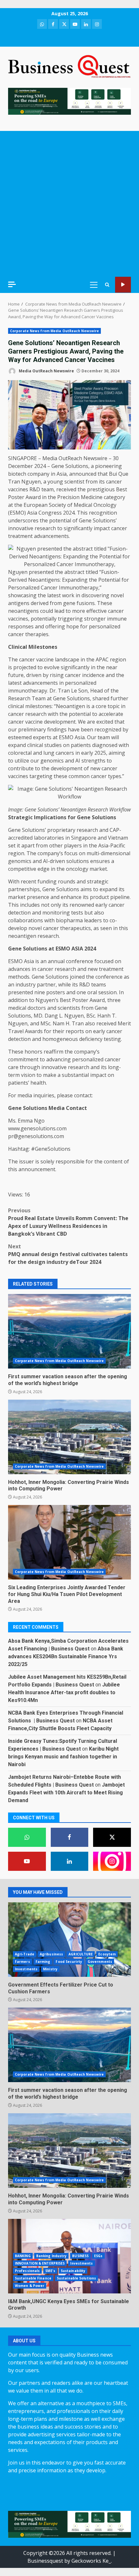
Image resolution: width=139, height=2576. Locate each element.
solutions (78, 861)
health (38, 1083)
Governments (100, 1962)
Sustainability (73, 2271)
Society (57, 505)
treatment (20, 536)
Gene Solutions (70, 466)
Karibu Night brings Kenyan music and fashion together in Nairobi (63, 1757)
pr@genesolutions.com (36, 1136)
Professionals (27, 2271)
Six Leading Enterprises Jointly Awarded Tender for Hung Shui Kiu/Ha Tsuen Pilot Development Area (69, 1542)
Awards (34, 1031)
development (60, 722)
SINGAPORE (22, 458)
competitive (22, 869)
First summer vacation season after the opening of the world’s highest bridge (69, 1331)
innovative (21, 528)
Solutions (78, 698)
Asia (62, 474)
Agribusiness (51, 1954)
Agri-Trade (25, 1954)
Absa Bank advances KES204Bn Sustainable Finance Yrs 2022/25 (66, 1656)
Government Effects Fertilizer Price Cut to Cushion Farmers (69, 1940)
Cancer (49, 588)
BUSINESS (80, 2256)
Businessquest (45, 2561)
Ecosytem (107, 1954)
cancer (114, 482)
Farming (43, 1962)
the (82, 489)
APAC (102, 659)
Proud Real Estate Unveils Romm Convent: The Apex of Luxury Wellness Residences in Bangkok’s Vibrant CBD (68, 1222)
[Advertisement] (69, 204)
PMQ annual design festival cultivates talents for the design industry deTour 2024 (68, 1254)
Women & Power (30, 2286)
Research (19, 698)
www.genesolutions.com (37, 1128)
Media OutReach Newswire (46, 371)
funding (47, 881)
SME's (50, 2271)
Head (96, 691)
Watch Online (123, 285)
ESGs (98, 2256)
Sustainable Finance (33, 2278)
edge (43, 869)
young (55, 482)
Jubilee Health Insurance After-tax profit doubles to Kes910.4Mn (64, 1692)
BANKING (23, 2256)
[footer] (69, 101)
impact (102, 528)
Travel (16, 1031)
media (25, 1095)
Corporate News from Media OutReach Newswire (54, 331)
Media (57, 1108)
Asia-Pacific (112, 845)
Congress (50, 513)
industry (26, 985)
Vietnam (118, 838)
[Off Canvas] (12, 284)
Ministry (50, 1969)
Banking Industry (52, 2256)
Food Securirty (69, 1962)
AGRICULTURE (81, 1954)
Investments (26, 1969)
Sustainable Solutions (76, 2278)
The (13, 659)
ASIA (77, 949)
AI (78, 761)
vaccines (18, 489)
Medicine (92, 497)
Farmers (22, 1962)
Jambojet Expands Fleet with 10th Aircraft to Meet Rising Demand (66, 1793)
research (45, 528)
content (113, 1161)
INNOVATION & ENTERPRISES (40, 2263)
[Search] (107, 285)
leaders (93, 920)
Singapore (84, 838)
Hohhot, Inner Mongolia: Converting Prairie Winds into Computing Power (69, 1437)
